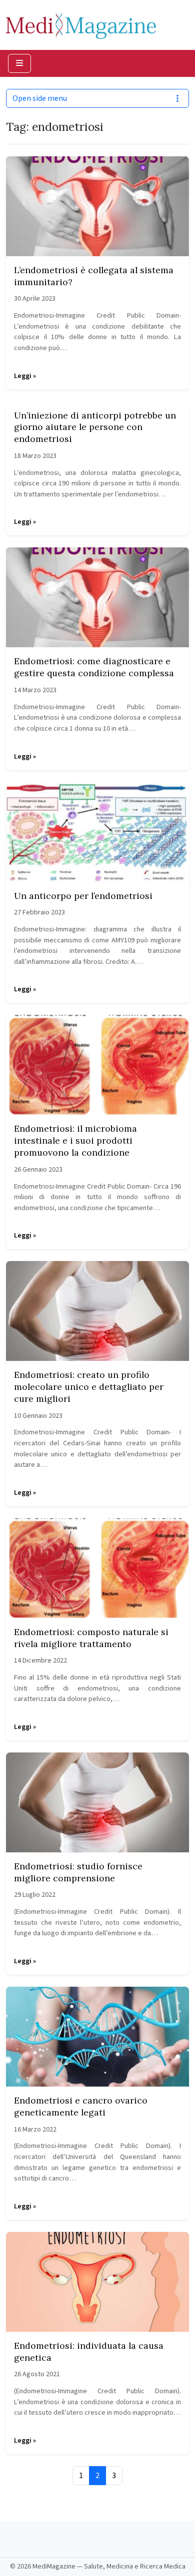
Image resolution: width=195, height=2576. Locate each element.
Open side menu (40, 98)
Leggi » (25, 376)
